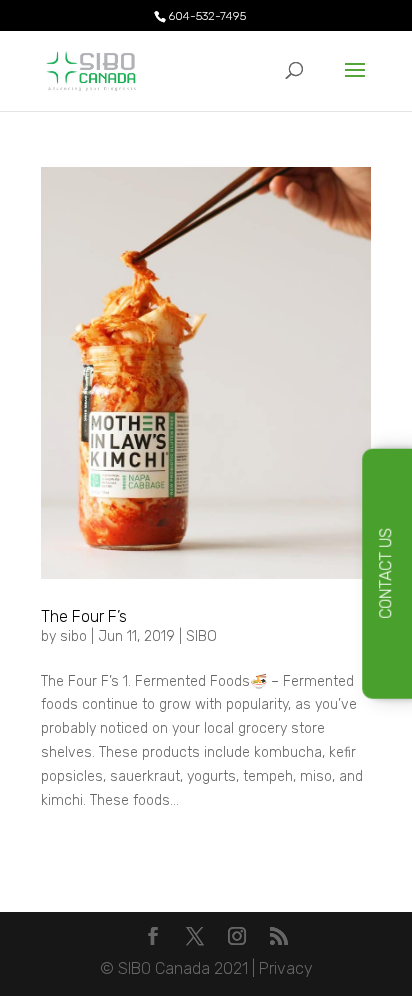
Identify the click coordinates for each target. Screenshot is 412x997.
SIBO (201, 636)
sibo (73, 636)
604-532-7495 (207, 16)
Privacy (286, 968)
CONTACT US (386, 573)
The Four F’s (84, 616)
